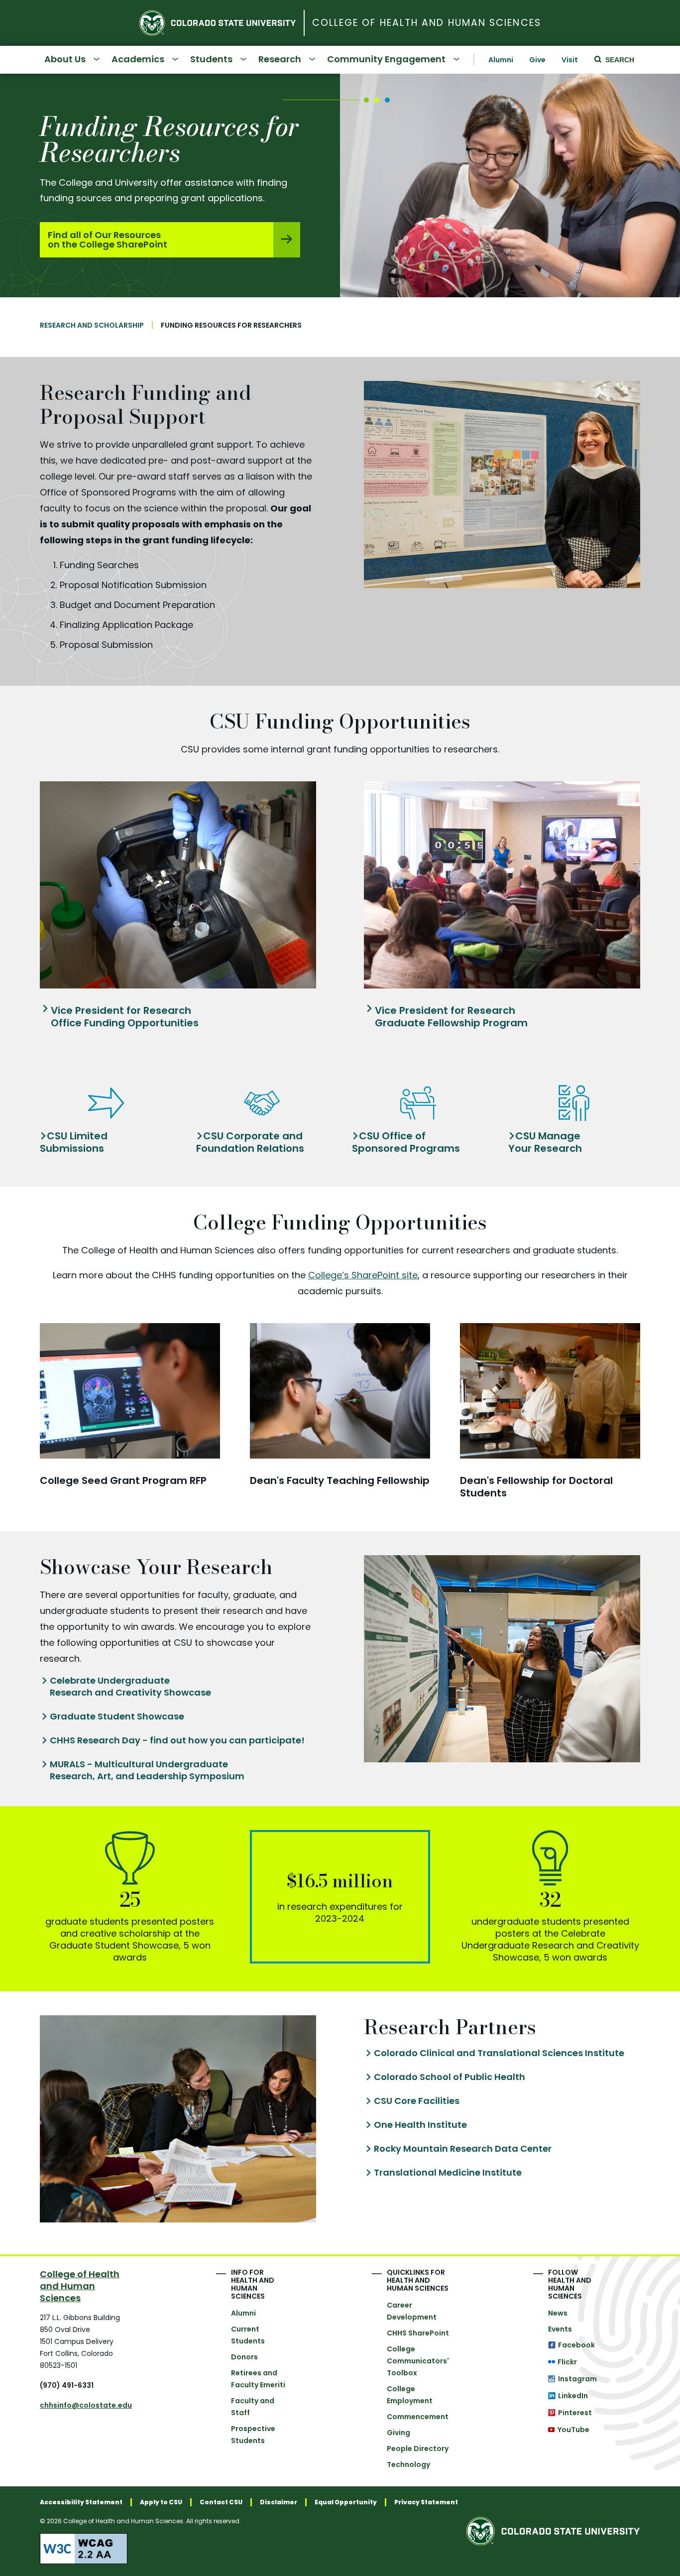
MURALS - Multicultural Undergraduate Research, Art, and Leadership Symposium (147, 1770)
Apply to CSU (161, 2502)
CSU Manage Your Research (545, 1142)
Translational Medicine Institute (448, 2173)
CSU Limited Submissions (74, 1142)
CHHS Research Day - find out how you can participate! (177, 1740)
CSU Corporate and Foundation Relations (250, 1142)
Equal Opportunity (346, 2502)
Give (537, 60)
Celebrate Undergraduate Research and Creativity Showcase (130, 1687)
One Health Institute (420, 2125)
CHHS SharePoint (418, 2333)
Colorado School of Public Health (450, 2077)
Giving (398, 2433)
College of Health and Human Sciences (427, 23)
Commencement (418, 2417)
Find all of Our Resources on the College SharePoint (108, 240)
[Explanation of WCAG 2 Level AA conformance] (249, 2549)
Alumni (501, 60)
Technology (408, 2464)
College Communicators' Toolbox (418, 2361)
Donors (244, 2357)
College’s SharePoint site (363, 1275)
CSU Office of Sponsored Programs (406, 1142)
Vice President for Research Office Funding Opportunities (125, 1017)
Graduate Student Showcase (117, 1717)
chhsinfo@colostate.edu (86, 2405)
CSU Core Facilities (417, 2101)
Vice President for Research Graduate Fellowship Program (451, 1017)
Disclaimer (279, 2502)
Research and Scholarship (92, 325)
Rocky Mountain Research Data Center (463, 2149)
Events (560, 2329)
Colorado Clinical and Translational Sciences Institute (499, 2053)
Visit (570, 60)
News (558, 2313)
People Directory (418, 2449)
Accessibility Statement (81, 2502)
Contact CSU (221, 2502)
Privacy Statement (426, 2502)
